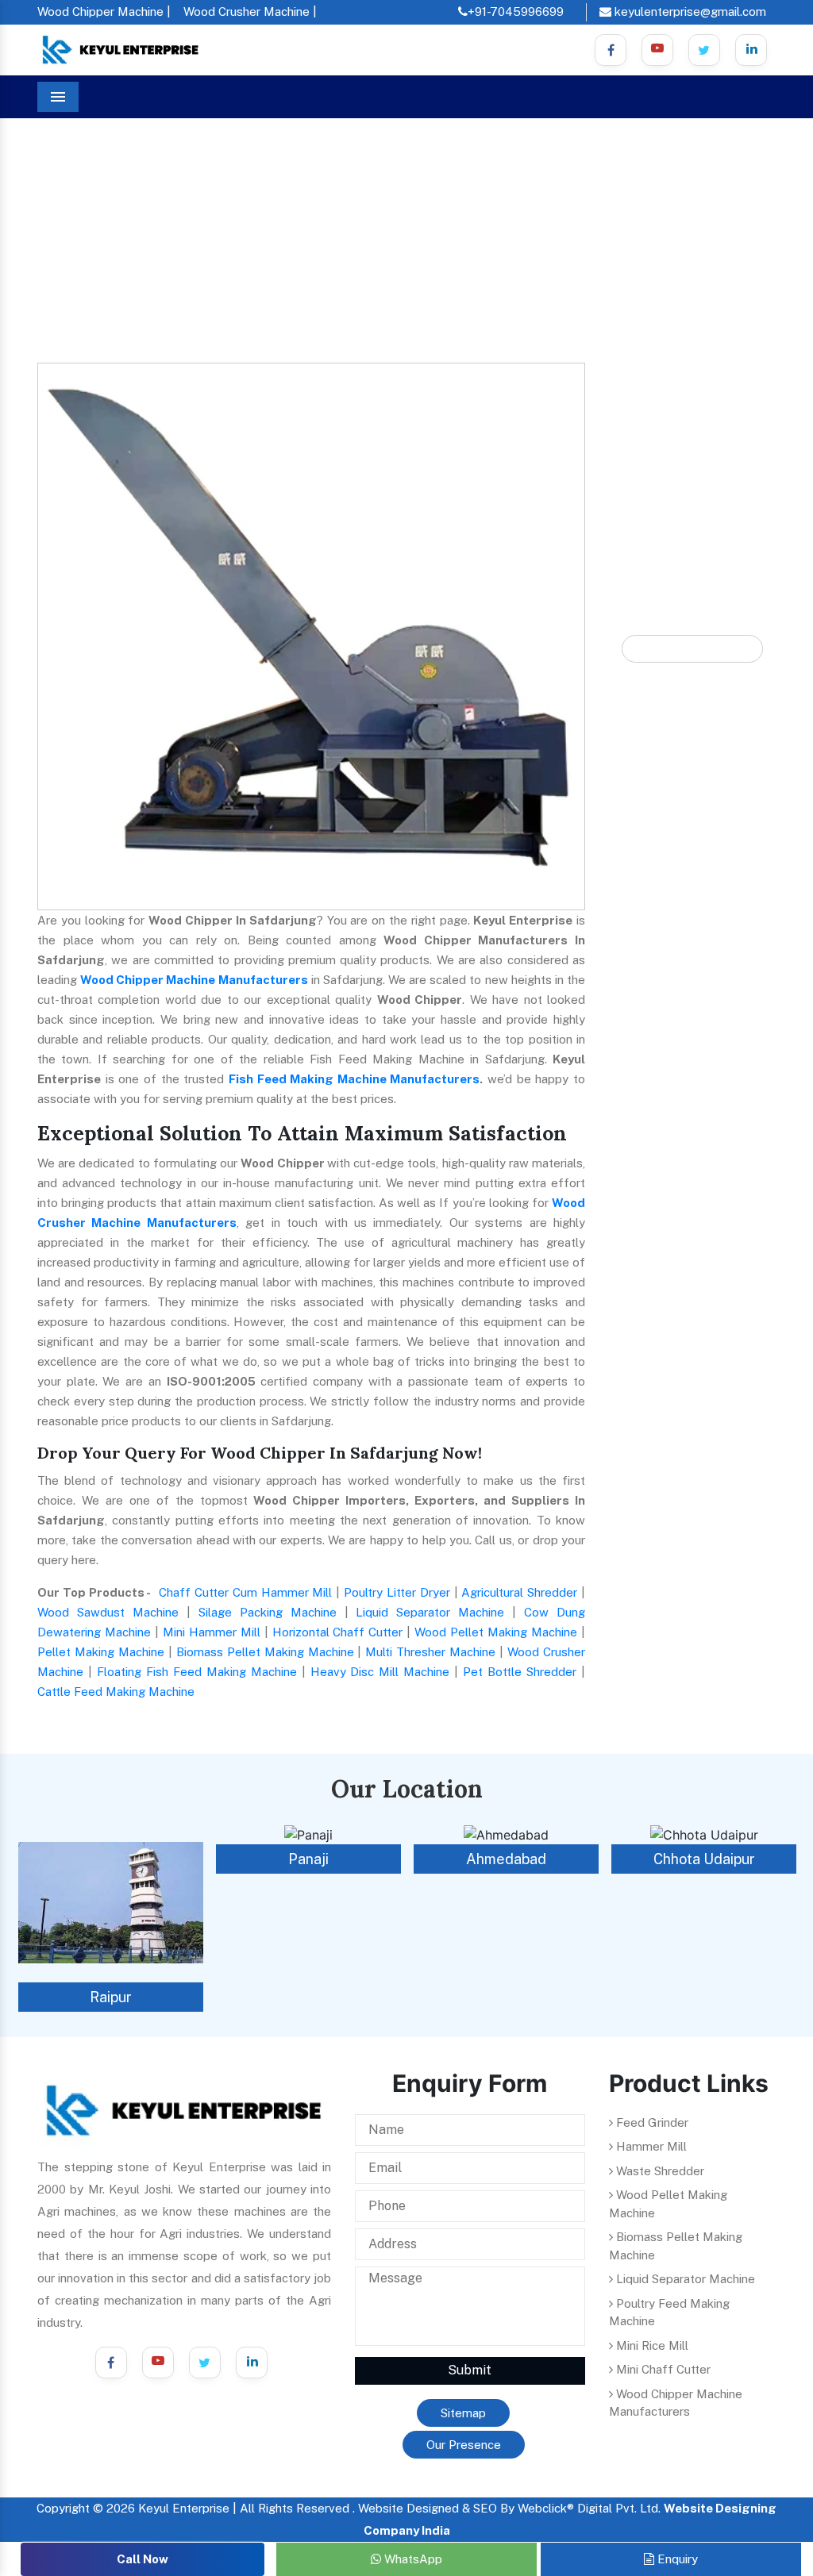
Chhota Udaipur (704, 1859)
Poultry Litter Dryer (397, 1592)
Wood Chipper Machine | (104, 12)
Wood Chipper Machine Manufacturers (194, 980)
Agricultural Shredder (519, 1592)
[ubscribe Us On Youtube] (657, 50)
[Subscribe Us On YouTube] (158, 2363)
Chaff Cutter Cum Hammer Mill (245, 1592)
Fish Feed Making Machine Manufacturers (354, 1079)
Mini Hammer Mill (212, 1632)
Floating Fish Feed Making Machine (197, 1672)
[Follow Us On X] (704, 50)
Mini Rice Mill (651, 2345)
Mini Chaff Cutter (662, 2369)
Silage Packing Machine (268, 1612)
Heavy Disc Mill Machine (380, 1672)
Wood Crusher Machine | (250, 12)
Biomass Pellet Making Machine (265, 1652)
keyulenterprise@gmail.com (689, 12)
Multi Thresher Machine (430, 1652)
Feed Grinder (651, 2122)
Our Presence (464, 2445)
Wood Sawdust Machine (108, 1612)
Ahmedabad (506, 1859)
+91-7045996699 (516, 12)
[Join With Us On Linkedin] (751, 50)
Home (67, 206)
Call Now (143, 2559)
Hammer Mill (650, 2146)
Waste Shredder (659, 2171)
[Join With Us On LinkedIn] (252, 2363)
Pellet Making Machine (101, 1652)
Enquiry (676, 2559)
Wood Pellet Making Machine (496, 1632)
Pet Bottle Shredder (520, 1672)
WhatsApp (412, 2559)
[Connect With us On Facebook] (611, 50)
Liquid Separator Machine (430, 1612)
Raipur (111, 1997)
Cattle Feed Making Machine (116, 1692)
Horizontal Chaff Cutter (338, 1632)
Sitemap (463, 2413)
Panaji (308, 1859)
